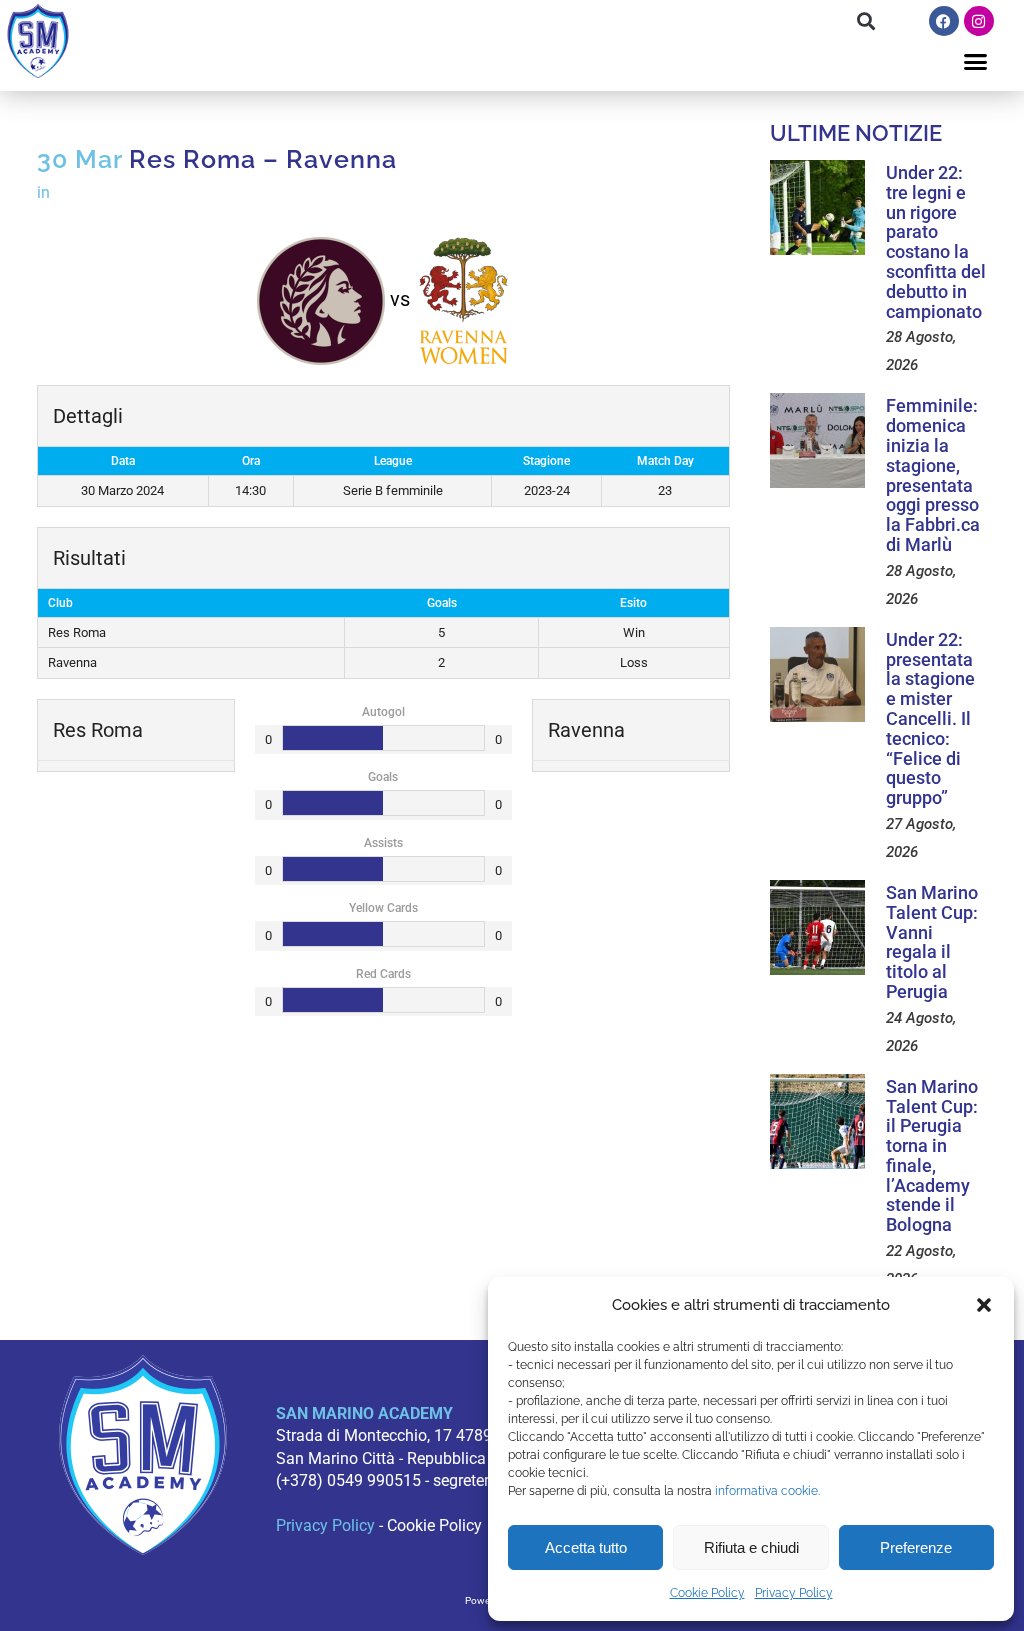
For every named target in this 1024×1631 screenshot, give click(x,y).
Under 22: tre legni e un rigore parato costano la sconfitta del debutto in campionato (936, 242)
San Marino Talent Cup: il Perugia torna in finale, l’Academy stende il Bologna (932, 1156)
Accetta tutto (586, 1547)
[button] (984, 1305)
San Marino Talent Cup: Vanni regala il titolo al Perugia (932, 942)
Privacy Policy (794, 1593)
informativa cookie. (767, 1491)
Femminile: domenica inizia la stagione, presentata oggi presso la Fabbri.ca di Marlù (933, 475)
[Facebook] (944, 21)
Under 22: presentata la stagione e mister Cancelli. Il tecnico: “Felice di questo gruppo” (930, 718)
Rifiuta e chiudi (751, 1547)
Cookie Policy (707, 1593)
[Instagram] (979, 21)
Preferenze (916, 1547)
